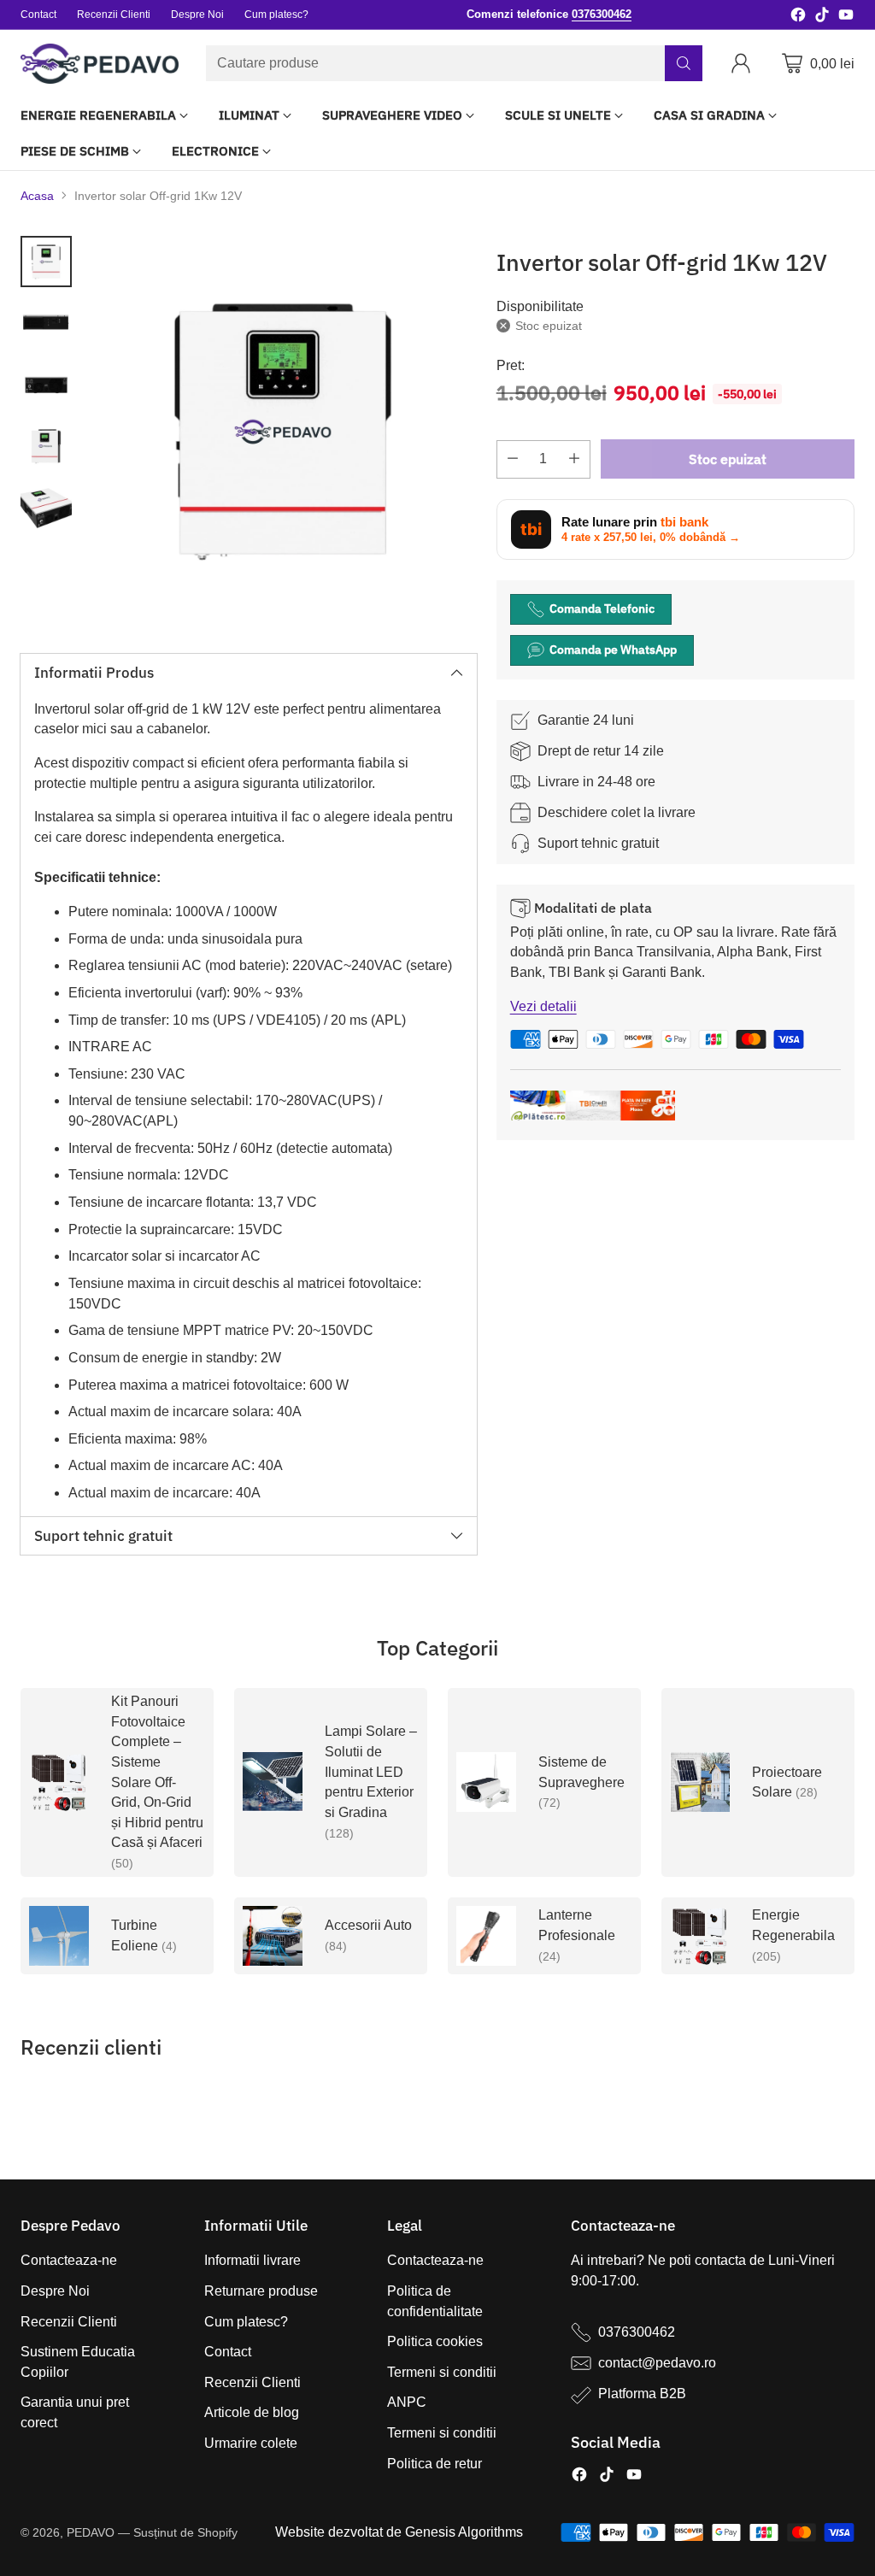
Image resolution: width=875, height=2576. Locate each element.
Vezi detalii (543, 1006)
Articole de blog (252, 2412)
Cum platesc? (246, 2322)
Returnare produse (261, 2291)
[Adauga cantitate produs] (574, 459)
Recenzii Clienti (69, 2322)
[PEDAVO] (100, 64)
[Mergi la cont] (744, 63)
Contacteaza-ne (69, 2260)
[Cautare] (684, 63)
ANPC (407, 2402)
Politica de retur (435, 2464)
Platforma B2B (642, 2394)
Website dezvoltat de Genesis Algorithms (399, 2532)
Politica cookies (435, 2341)
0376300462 (637, 2332)
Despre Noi (55, 2291)
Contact (228, 2352)
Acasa (37, 196)
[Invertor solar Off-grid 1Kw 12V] (283, 430)
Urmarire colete (251, 2443)
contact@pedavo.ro (657, 2363)
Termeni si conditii (442, 2372)
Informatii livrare (253, 2260)
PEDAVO (91, 2532)
